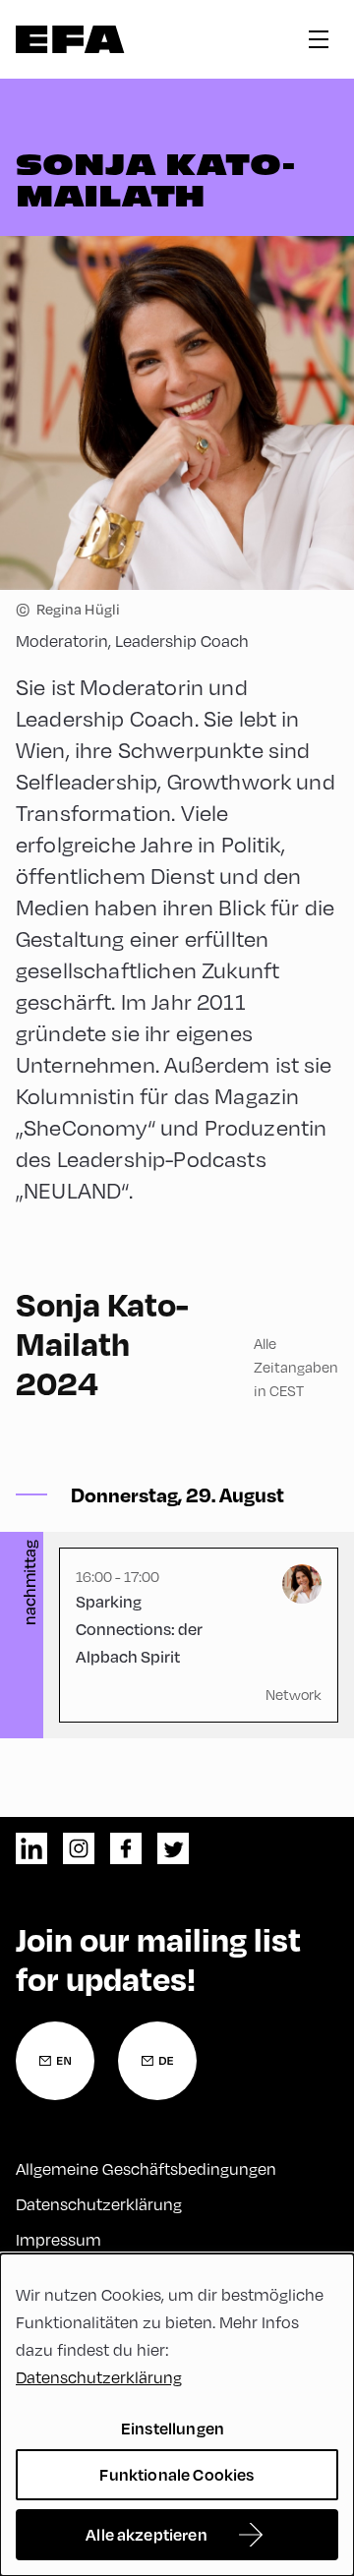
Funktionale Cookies (177, 2474)
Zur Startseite (70, 39)
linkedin (31, 1848)
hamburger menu (319, 39)
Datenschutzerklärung (99, 2204)
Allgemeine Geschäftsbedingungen (146, 2168)
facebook (126, 1848)
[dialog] (177, 2415)
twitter (173, 1848)
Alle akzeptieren (147, 2534)
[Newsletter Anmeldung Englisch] (55, 2061)
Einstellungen (173, 2428)
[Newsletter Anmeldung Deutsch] (157, 2061)
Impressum (59, 2239)
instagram (79, 1848)
